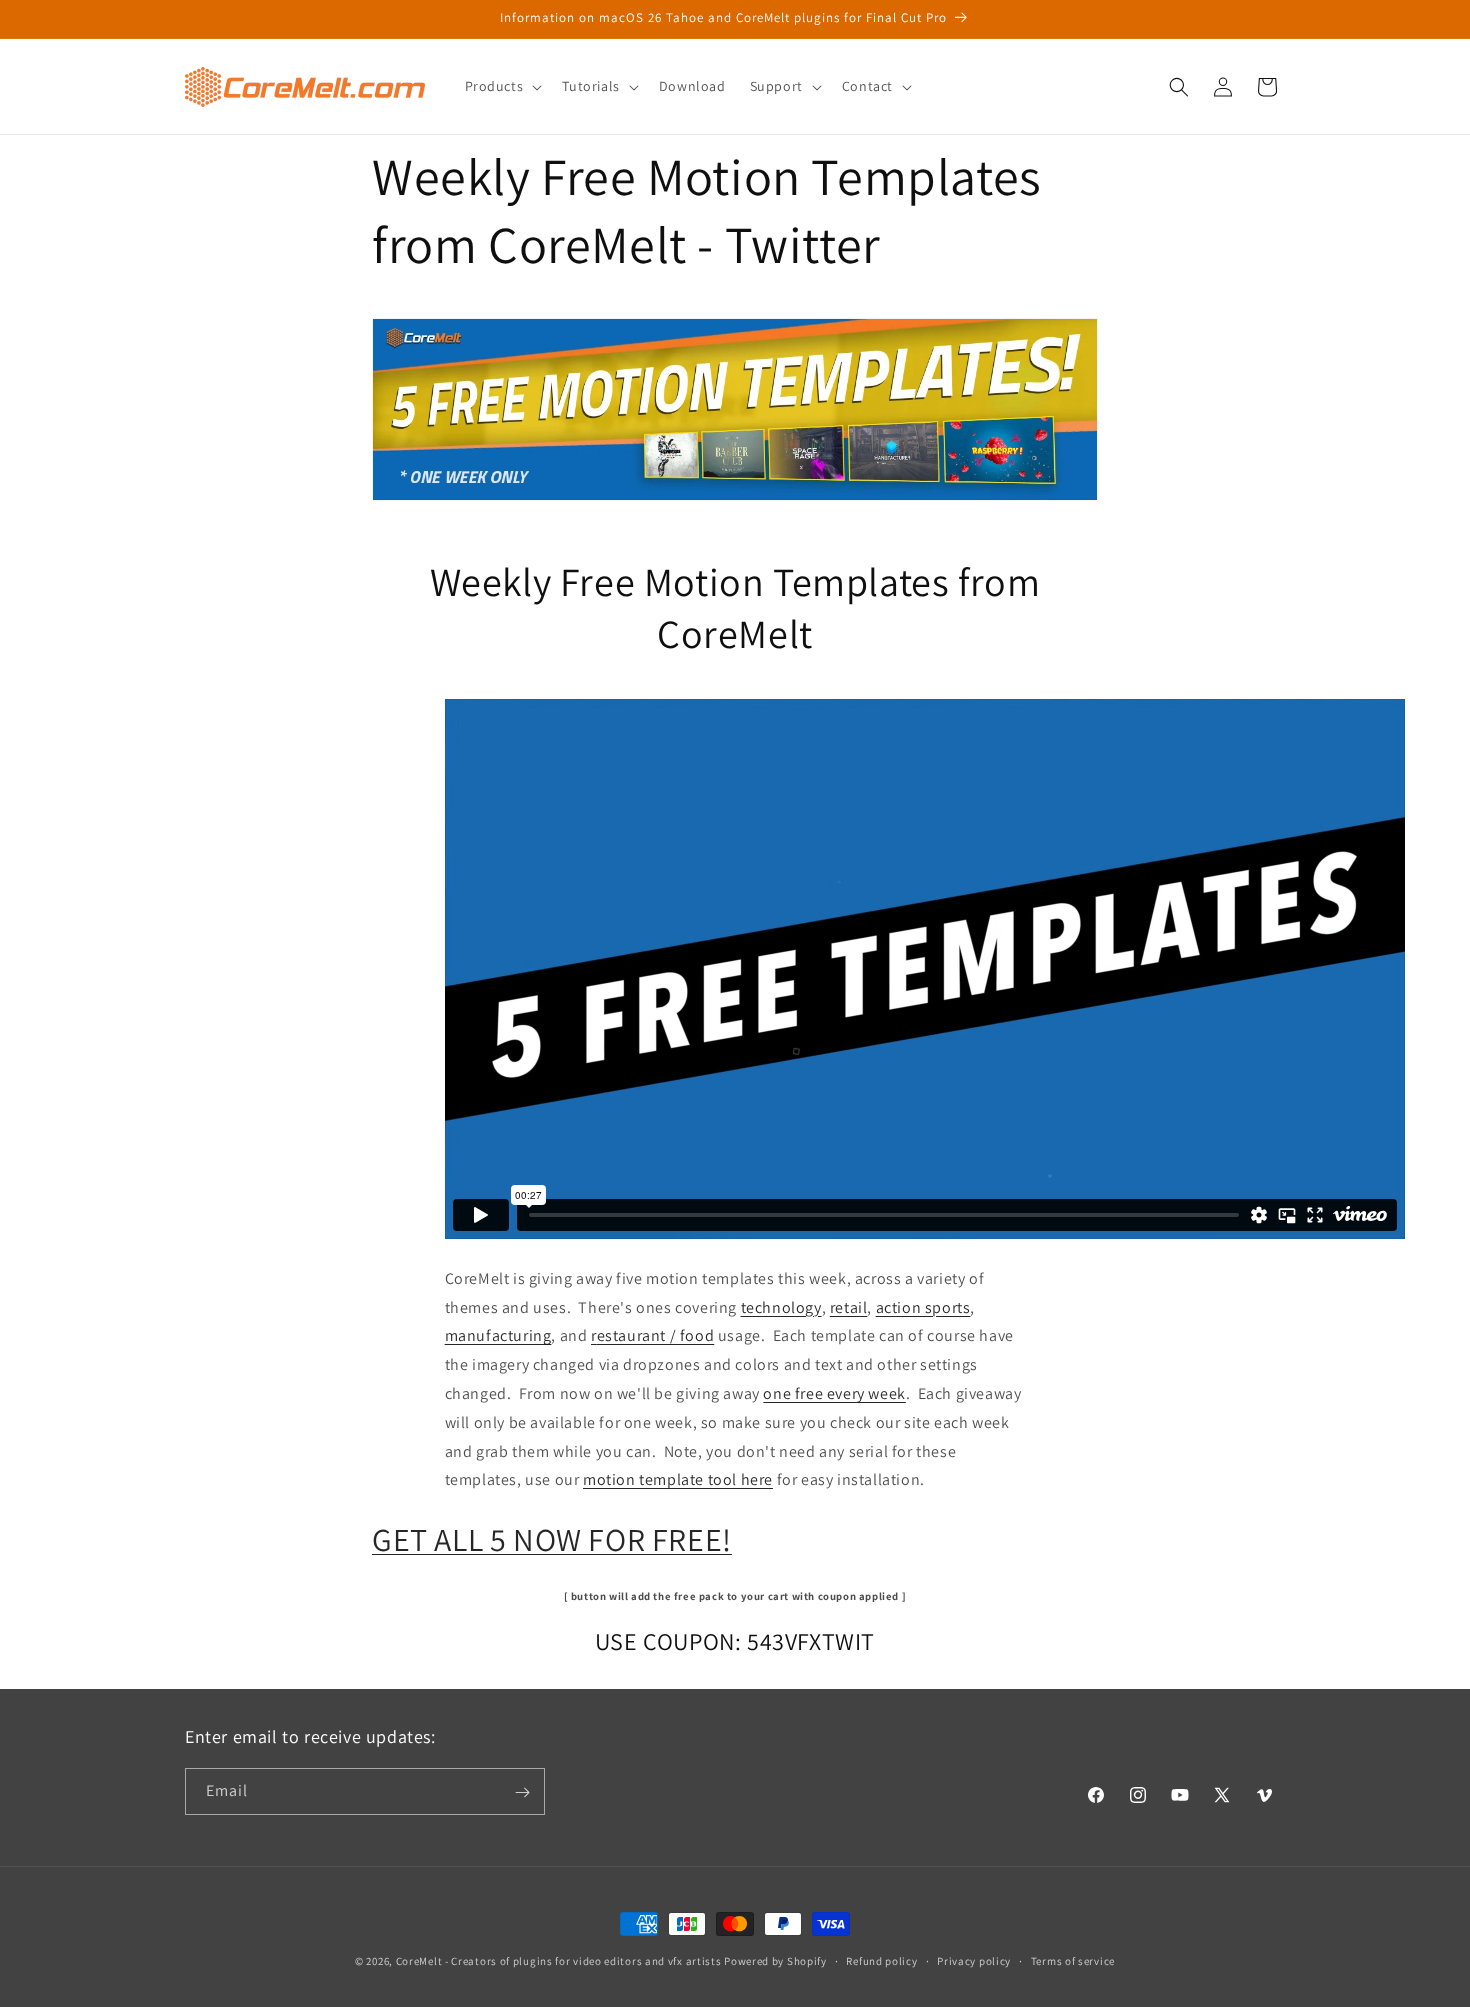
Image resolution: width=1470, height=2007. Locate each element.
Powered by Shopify (775, 1961)
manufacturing (498, 1335)
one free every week (834, 1393)
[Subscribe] (522, 1792)
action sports (923, 1307)
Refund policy (881, 1960)
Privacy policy (974, 1960)
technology (781, 1307)
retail (849, 1307)
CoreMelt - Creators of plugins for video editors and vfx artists (559, 1961)
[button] (502, 86)
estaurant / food (656, 1335)
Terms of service (1073, 1960)
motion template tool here (678, 1479)
